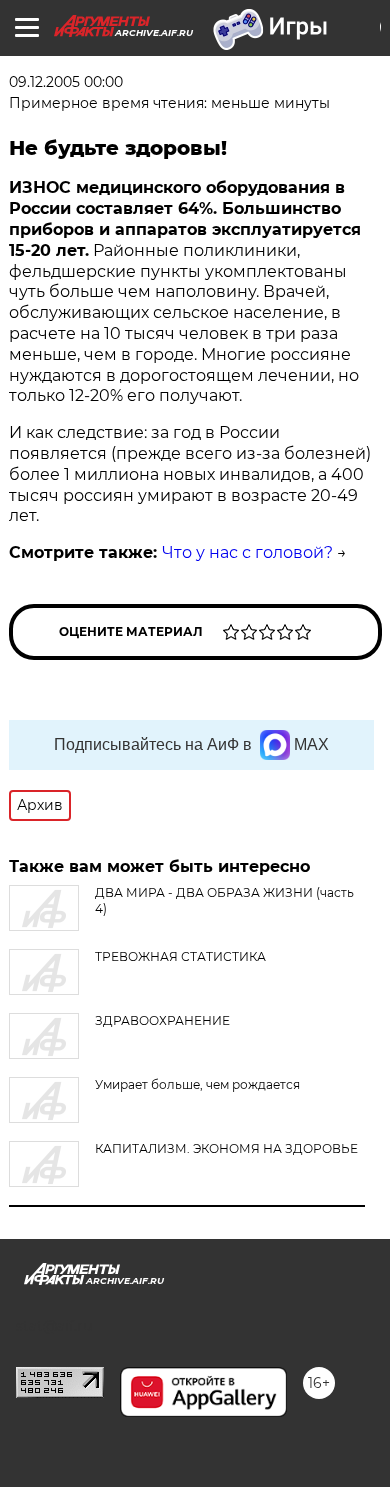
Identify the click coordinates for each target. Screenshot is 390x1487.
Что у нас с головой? (247, 552)
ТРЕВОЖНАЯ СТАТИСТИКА (180, 956)
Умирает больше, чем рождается (197, 1084)
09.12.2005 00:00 (66, 82)
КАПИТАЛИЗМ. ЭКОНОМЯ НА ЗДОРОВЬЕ (226, 1148)
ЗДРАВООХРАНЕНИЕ (162, 1020)
